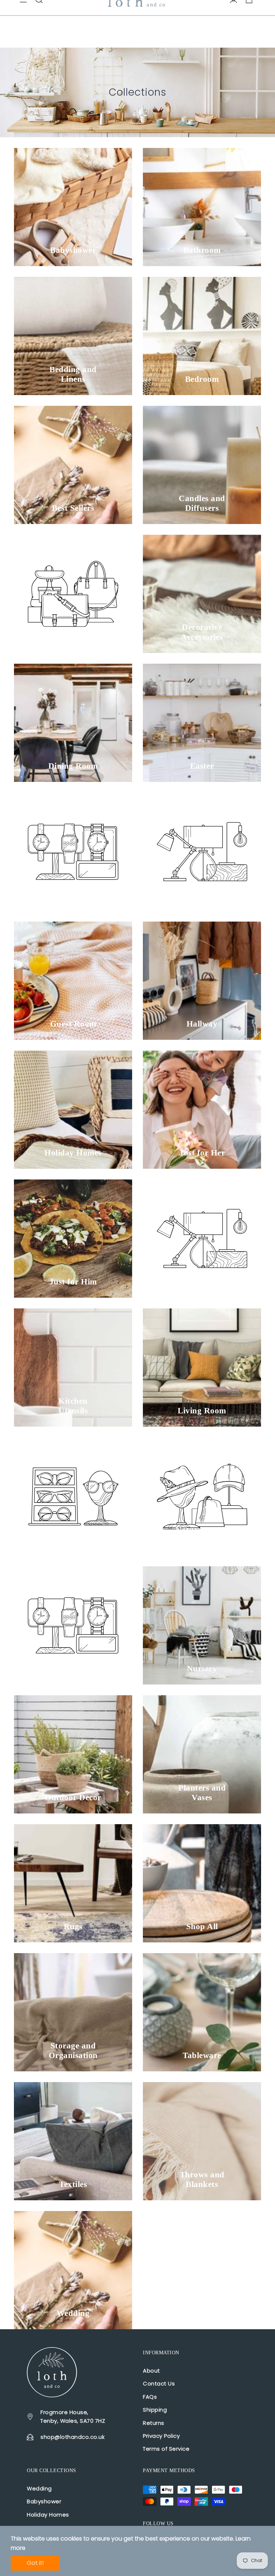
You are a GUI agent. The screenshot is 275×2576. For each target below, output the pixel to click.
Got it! (35, 2563)
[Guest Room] (73, 981)
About (151, 2371)
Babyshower (44, 2501)
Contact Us (159, 2383)
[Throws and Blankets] (202, 2141)
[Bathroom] (202, 207)
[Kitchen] (202, 1239)
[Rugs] (73, 1883)
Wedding (39, 2488)
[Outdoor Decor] (73, 1754)
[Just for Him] (73, 1239)
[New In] (73, 1625)
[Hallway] (202, 981)
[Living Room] (202, 1368)
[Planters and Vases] (202, 1754)
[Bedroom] (202, 336)
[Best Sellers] (73, 465)
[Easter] (202, 723)
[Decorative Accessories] (202, 594)
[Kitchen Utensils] (73, 1368)
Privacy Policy (161, 2436)
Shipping (155, 2410)
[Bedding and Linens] (73, 336)
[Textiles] (73, 2141)
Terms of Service (166, 2449)
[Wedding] (73, 2270)
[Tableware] (202, 2012)
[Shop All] (202, 1883)
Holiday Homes (48, 2515)
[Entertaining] (202, 852)
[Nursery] (202, 1625)
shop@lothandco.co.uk (73, 2437)
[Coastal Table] (73, 594)
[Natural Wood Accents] (202, 1496)
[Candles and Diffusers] (202, 465)
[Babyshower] (73, 207)
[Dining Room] (73, 723)
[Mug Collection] (73, 1496)
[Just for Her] (202, 1110)
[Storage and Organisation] (73, 2012)
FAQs (150, 2397)
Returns (154, 2423)
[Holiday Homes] (73, 1110)
